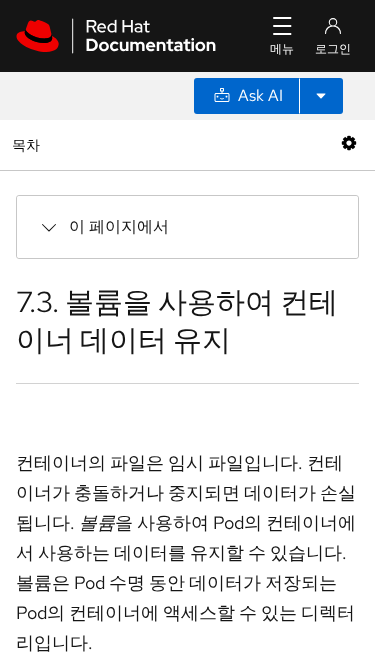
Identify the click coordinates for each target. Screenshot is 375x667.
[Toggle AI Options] (321, 96)
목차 (28, 144)
